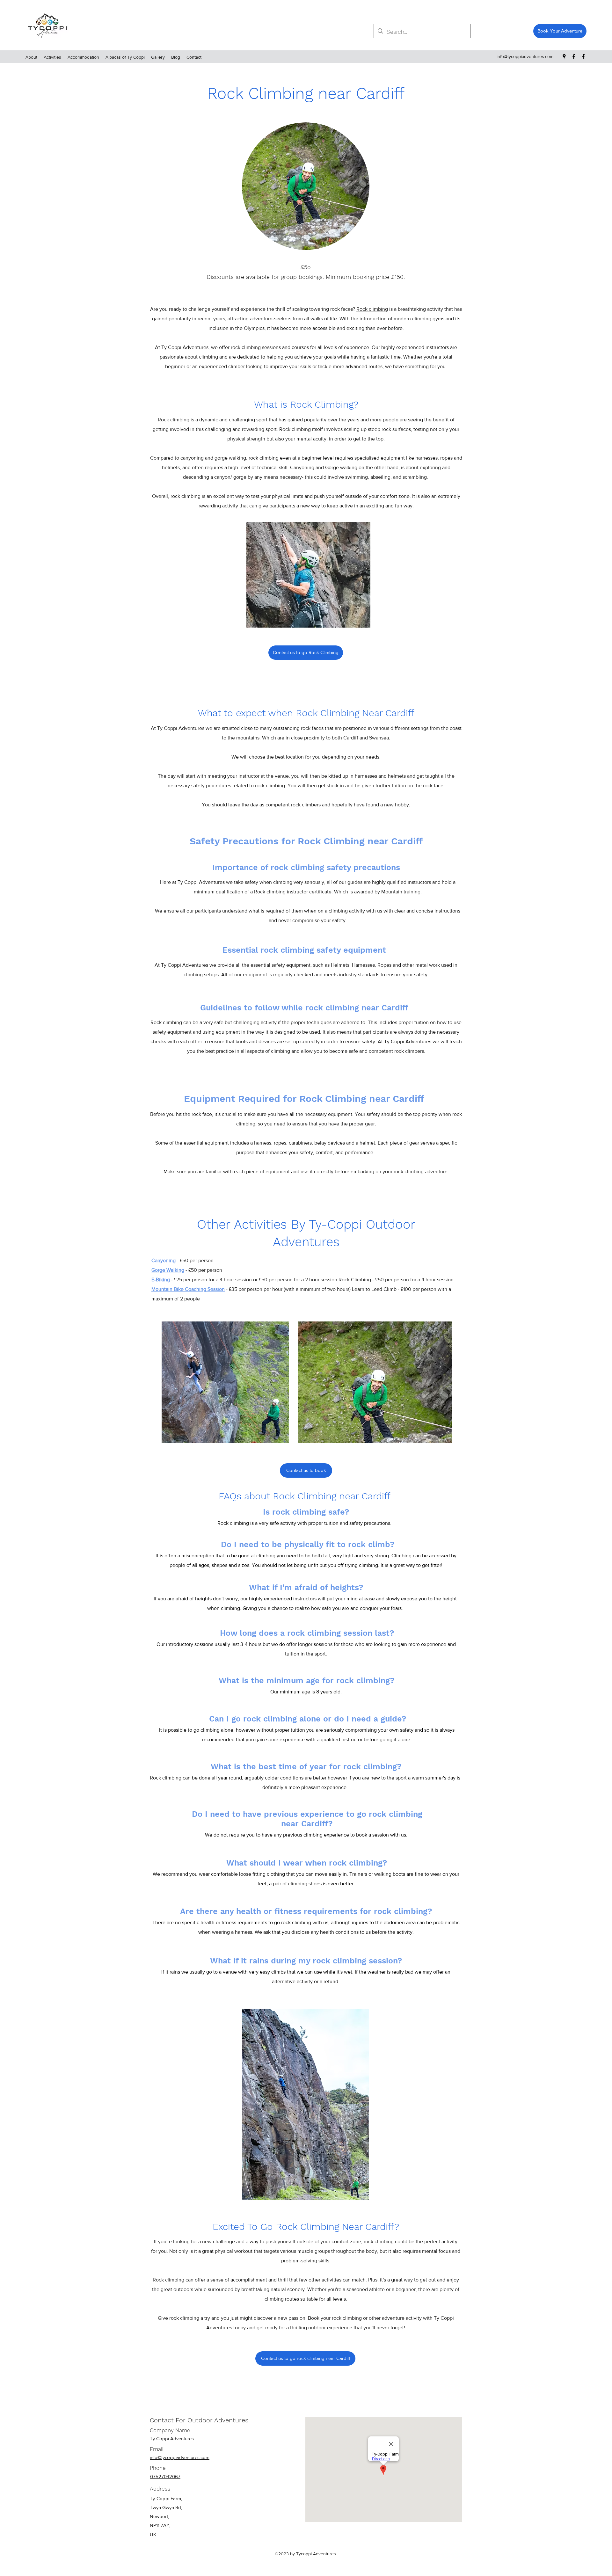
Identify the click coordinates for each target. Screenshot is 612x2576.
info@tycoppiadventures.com (525, 56)
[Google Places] (564, 56)
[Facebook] (574, 56)
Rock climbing (372, 309)
